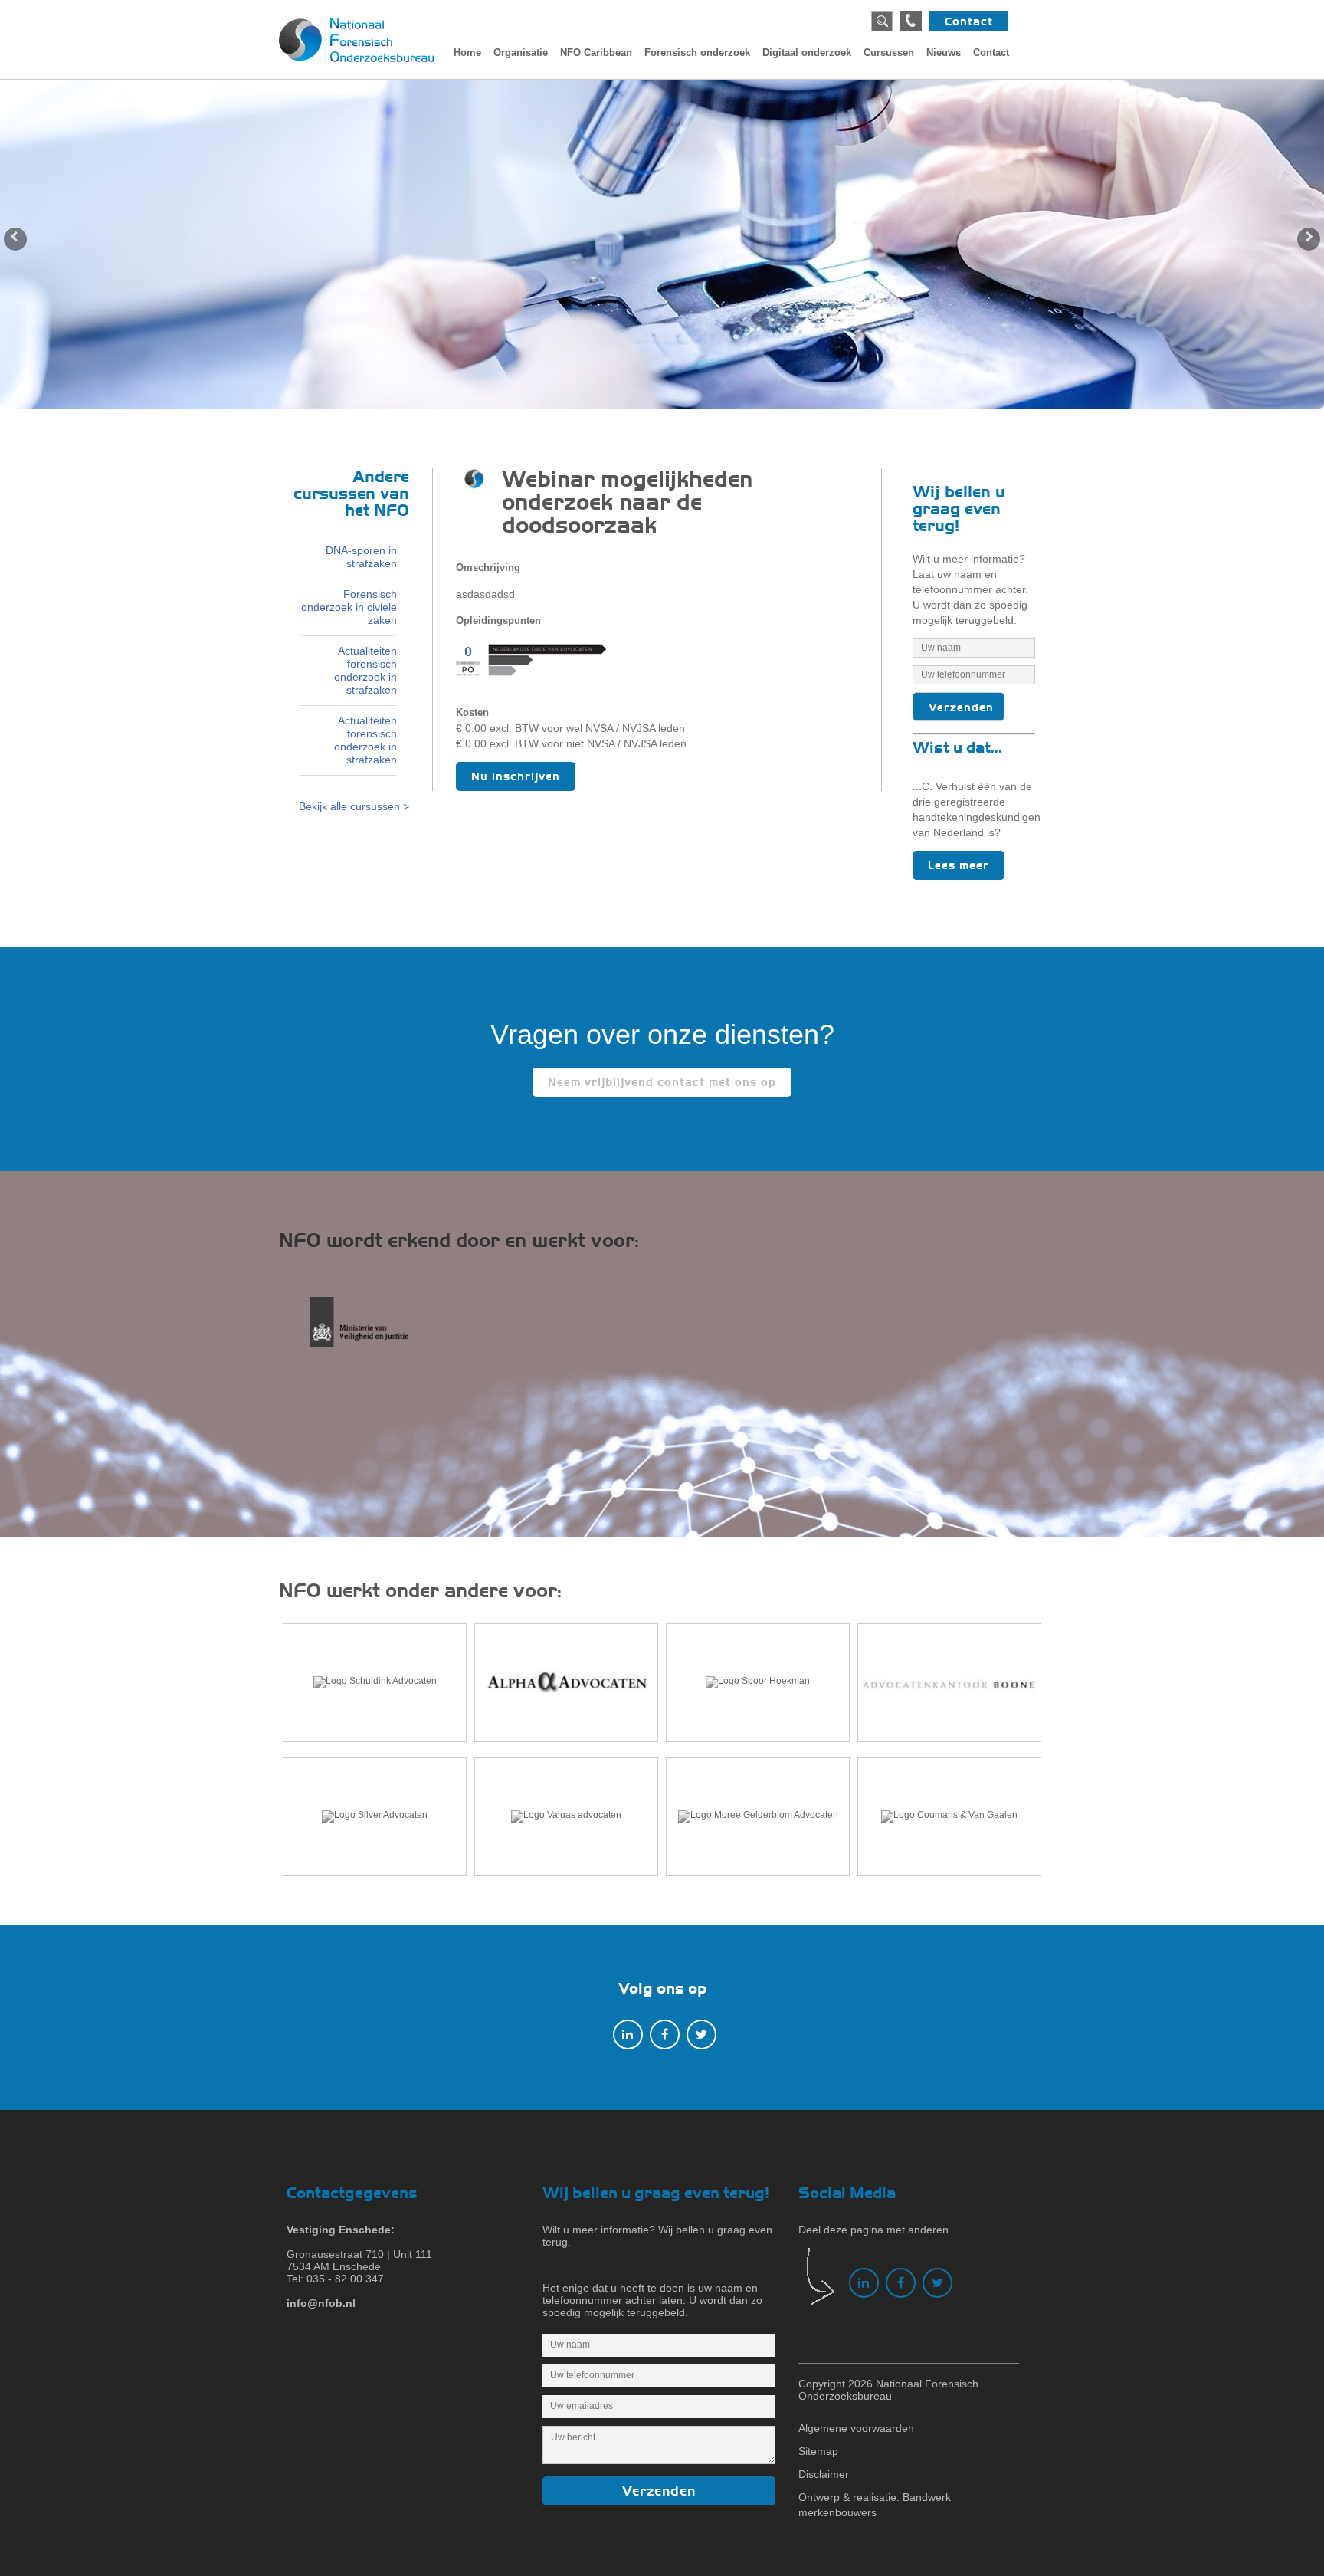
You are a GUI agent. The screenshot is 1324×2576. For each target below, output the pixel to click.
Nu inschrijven (516, 776)
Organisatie (521, 53)
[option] (662, 244)
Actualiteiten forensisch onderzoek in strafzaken (365, 670)
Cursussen (889, 53)
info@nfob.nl (321, 2303)
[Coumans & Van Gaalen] (949, 1817)
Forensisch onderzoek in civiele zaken (349, 607)
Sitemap (818, 2451)
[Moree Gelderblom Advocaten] (758, 1817)
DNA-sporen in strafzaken (361, 557)
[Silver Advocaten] (375, 1817)
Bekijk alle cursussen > (354, 806)
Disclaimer (824, 2474)
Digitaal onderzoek (807, 53)
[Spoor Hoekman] (758, 1683)
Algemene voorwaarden (856, 2428)
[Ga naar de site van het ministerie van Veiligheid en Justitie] (372, 1330)
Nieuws (944, 53)
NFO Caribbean (596, 53)
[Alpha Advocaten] (566, 1683)
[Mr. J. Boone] (949, 1683)
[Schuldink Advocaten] (375, 1683)
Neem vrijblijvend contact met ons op (662, 1082)
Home (467, 53)
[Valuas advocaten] (566, 1817)
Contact (969, 21)
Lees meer (959, 865)
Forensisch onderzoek (697, 53)
